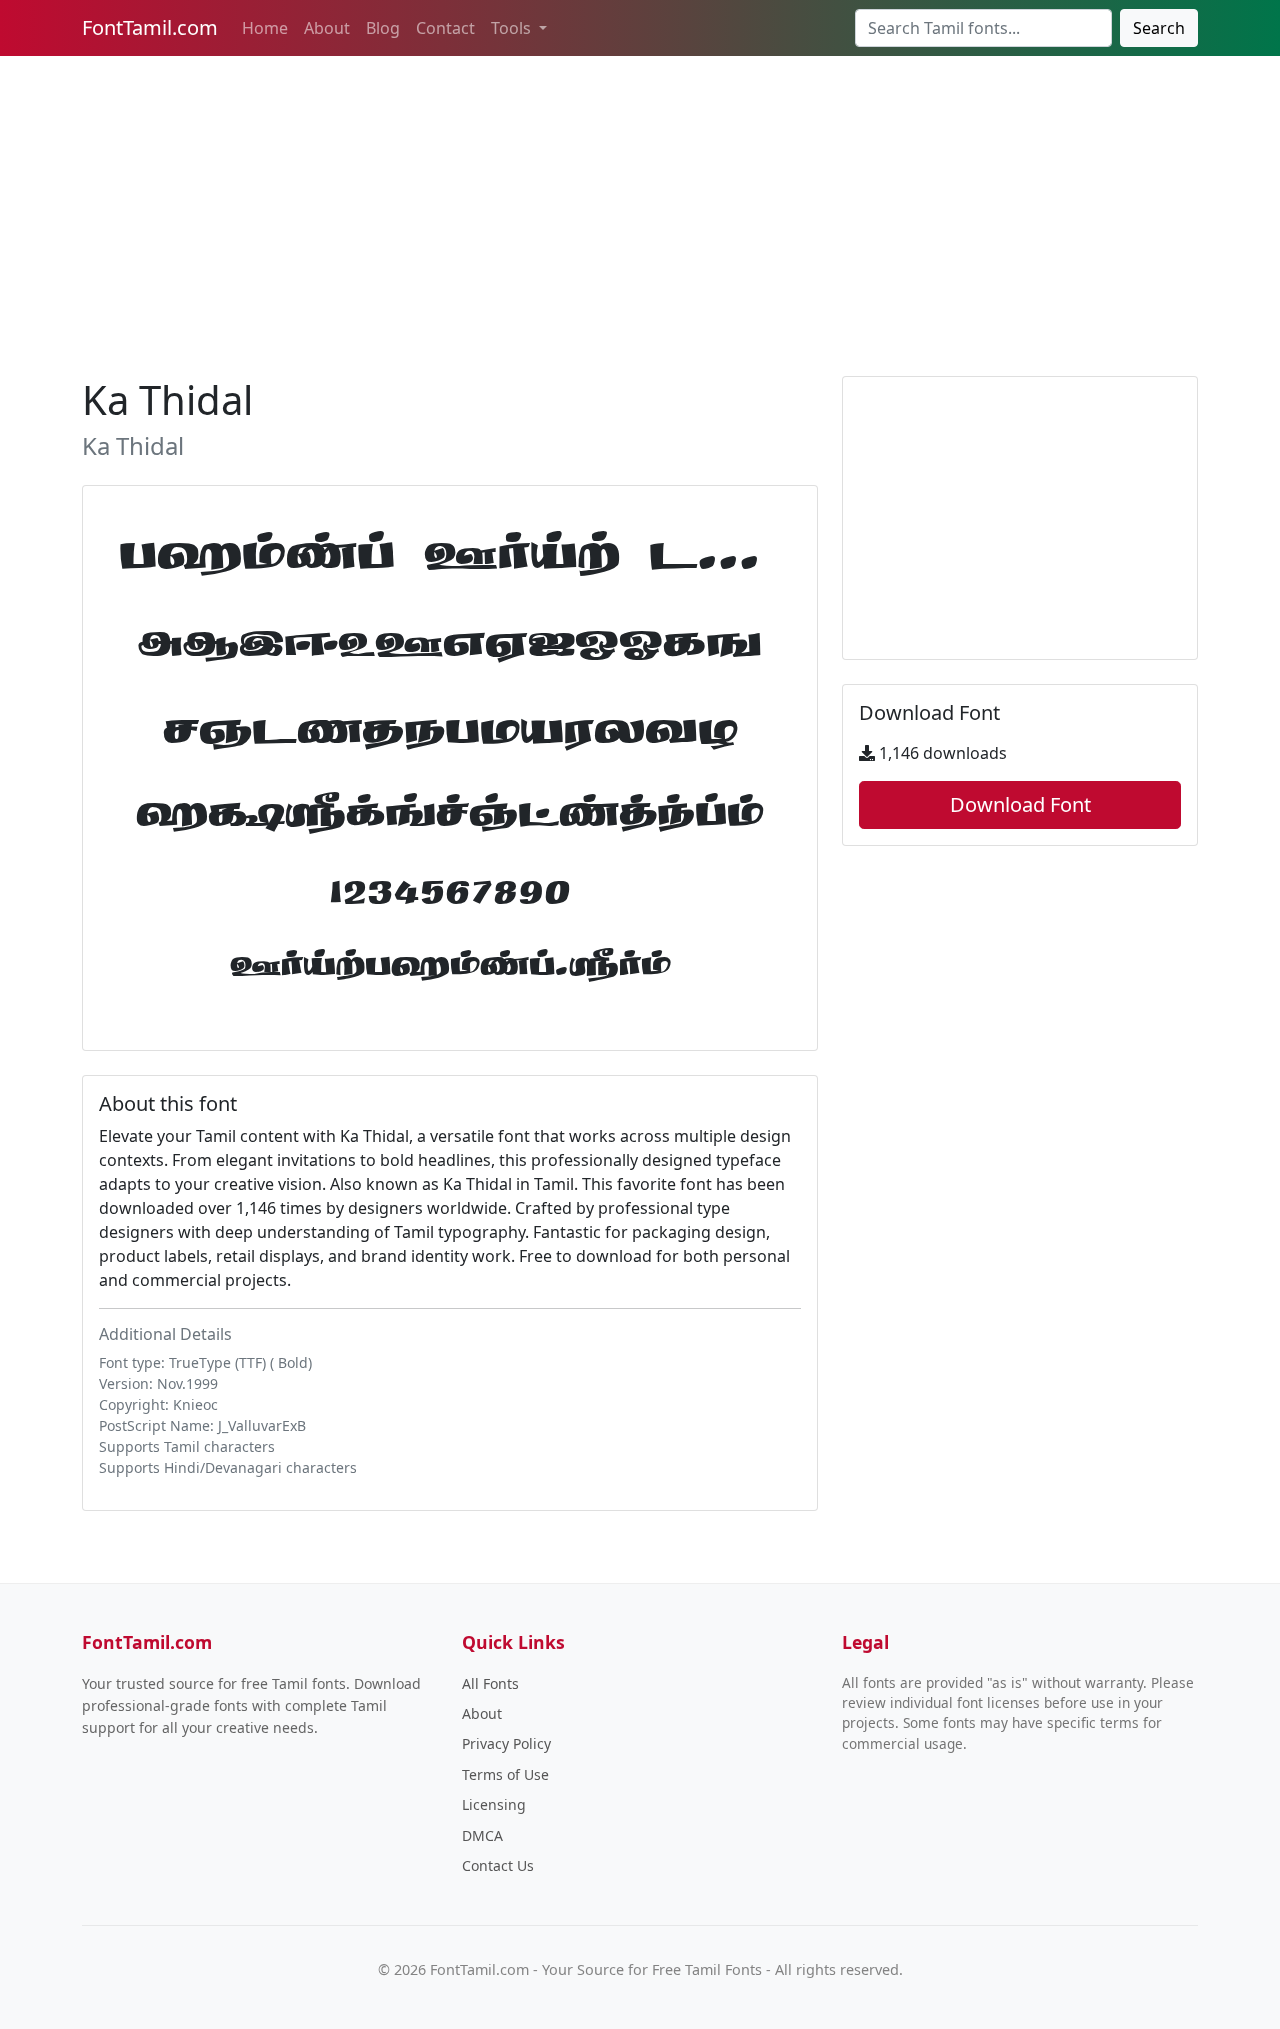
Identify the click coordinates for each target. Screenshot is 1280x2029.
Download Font (1020, 804)
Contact (445, 28)
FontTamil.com (150, 27)
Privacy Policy (506, 1743)
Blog (383, 28)
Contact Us (498, 1865)
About (327, 28)
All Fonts (490, 1683)
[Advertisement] (640, 212)
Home (265, 28)
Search (1159, 28)
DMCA (482, 1835)
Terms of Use (505, 1774)
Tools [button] (513, 28)
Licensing (494, 1804)
